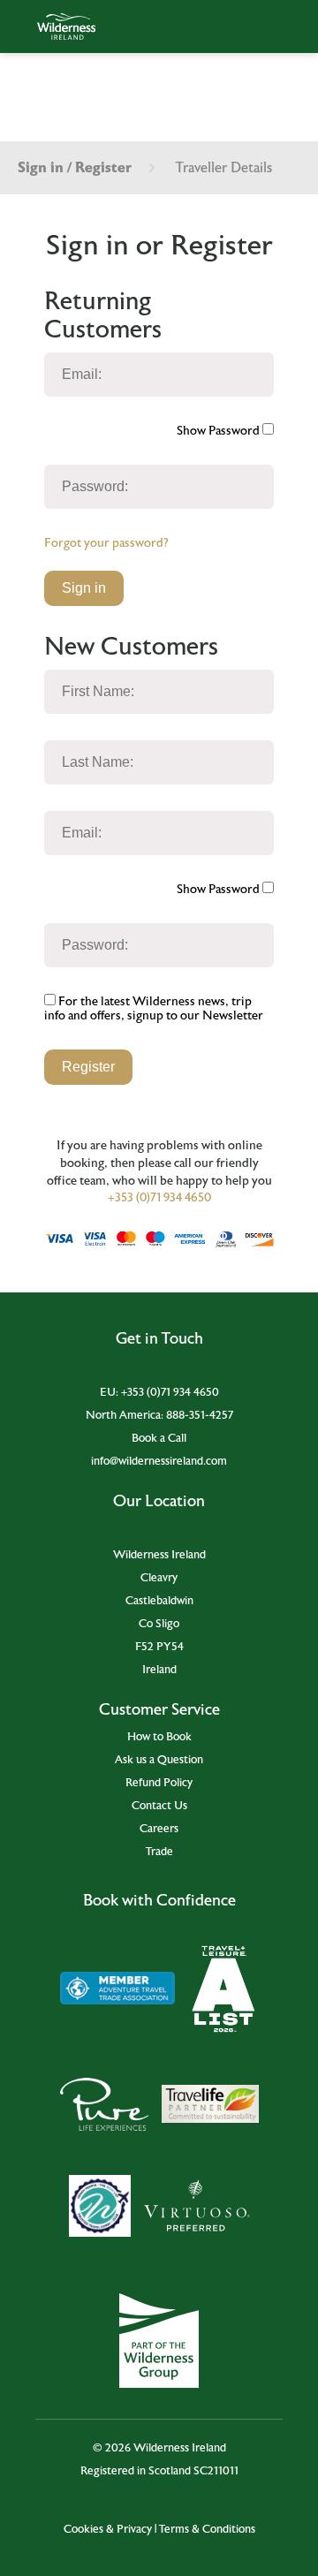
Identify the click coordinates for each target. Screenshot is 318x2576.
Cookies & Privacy (108, 2529)
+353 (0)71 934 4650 (159, 1198)
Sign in (84, 588)
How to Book (159, 1737)
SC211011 (216, 2471)
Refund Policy (159, 1783)
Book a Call (159, 1438)
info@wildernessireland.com (159, 1461)
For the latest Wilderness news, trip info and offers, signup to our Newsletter (154, 1009)
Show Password (220, 431)
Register (88, 1067)
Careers (159, 1829)
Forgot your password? (106, 543)
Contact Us (159, 1806)
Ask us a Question (159, 1760)
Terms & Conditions (207, 2529)
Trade (159, 1852)
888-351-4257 (200, 1415)
